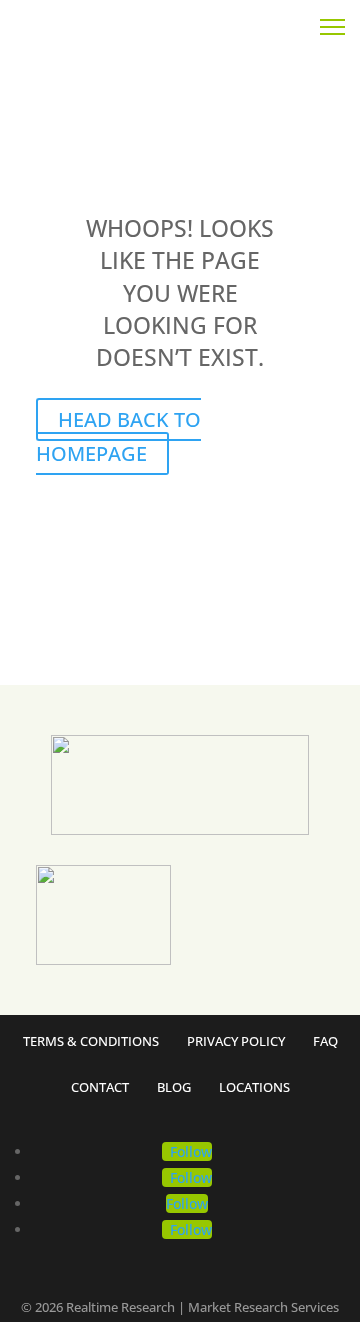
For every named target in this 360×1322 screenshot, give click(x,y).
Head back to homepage (118, 436)
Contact (100, 1088)
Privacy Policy (236, 1042)
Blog (174, 1088)
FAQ (325, 1042)
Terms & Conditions (91, 1042)
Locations (254, 1088)
